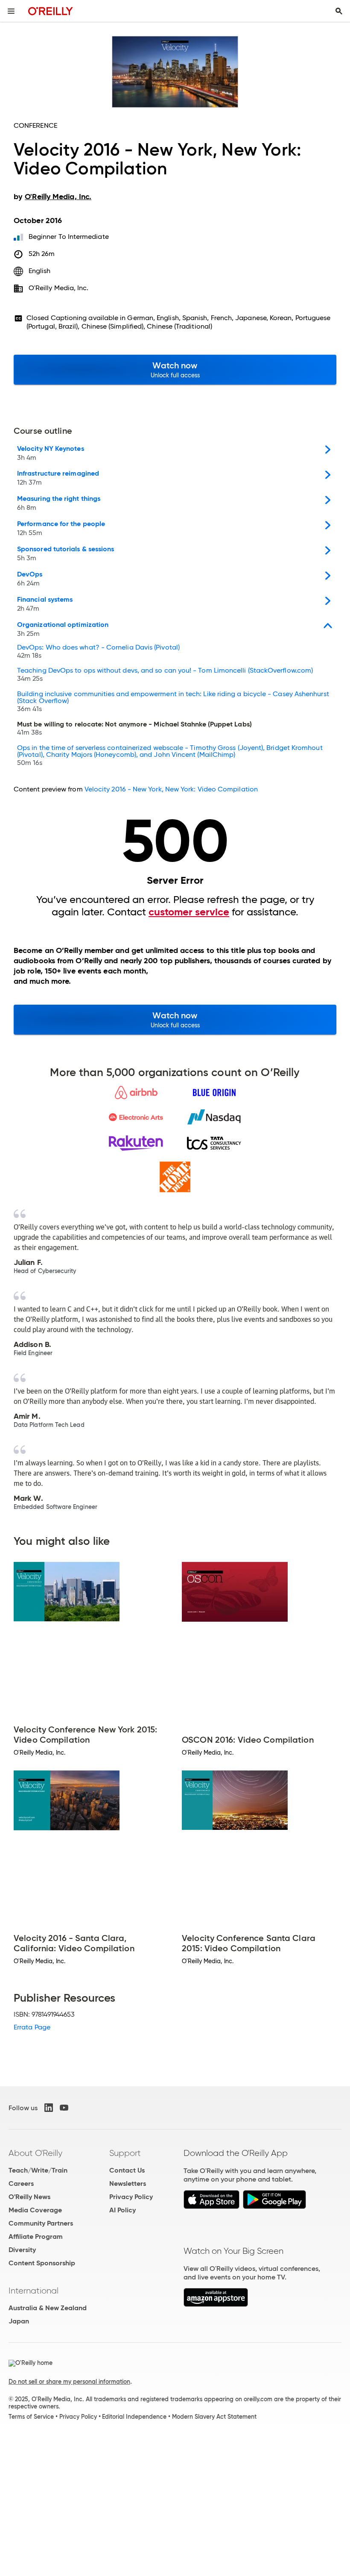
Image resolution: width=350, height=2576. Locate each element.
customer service (189, 912)
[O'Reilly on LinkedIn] (49, 2108)
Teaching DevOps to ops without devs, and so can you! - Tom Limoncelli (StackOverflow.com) (165, 675)
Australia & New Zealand (48, 2308)
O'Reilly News (29, 2197)
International (34, 2291)
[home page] (51, 11)
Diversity (22, 2250)
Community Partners (41, 2223)
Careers (21, 2183)
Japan (19, 2321)
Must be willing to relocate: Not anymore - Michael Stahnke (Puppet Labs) (134, 729)
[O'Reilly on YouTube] (64, 2108)
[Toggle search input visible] (339, 11)
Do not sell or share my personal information (69, 2382)
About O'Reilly (35, 2153)
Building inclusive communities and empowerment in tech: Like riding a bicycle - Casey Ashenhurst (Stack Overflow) (173, 702)
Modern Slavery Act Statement (214, 2417)
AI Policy (122, 2210)
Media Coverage (35, 2210)
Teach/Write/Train (38, 2170)
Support (125, 2153)
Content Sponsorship (42, 2263)
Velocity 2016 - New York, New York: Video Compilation (171, 789)
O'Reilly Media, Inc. (59, 288)
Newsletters (128, 2183)
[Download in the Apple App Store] (211, 2207)
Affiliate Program (36, 2236)
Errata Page (32, 2027)
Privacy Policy (131, 2197)
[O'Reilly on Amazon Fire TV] (216, 2304)
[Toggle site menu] (11, 11)
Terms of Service (31, 2417)
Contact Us (127, 2170)
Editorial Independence (134, 2417)
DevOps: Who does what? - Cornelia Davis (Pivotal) (98, 652)
